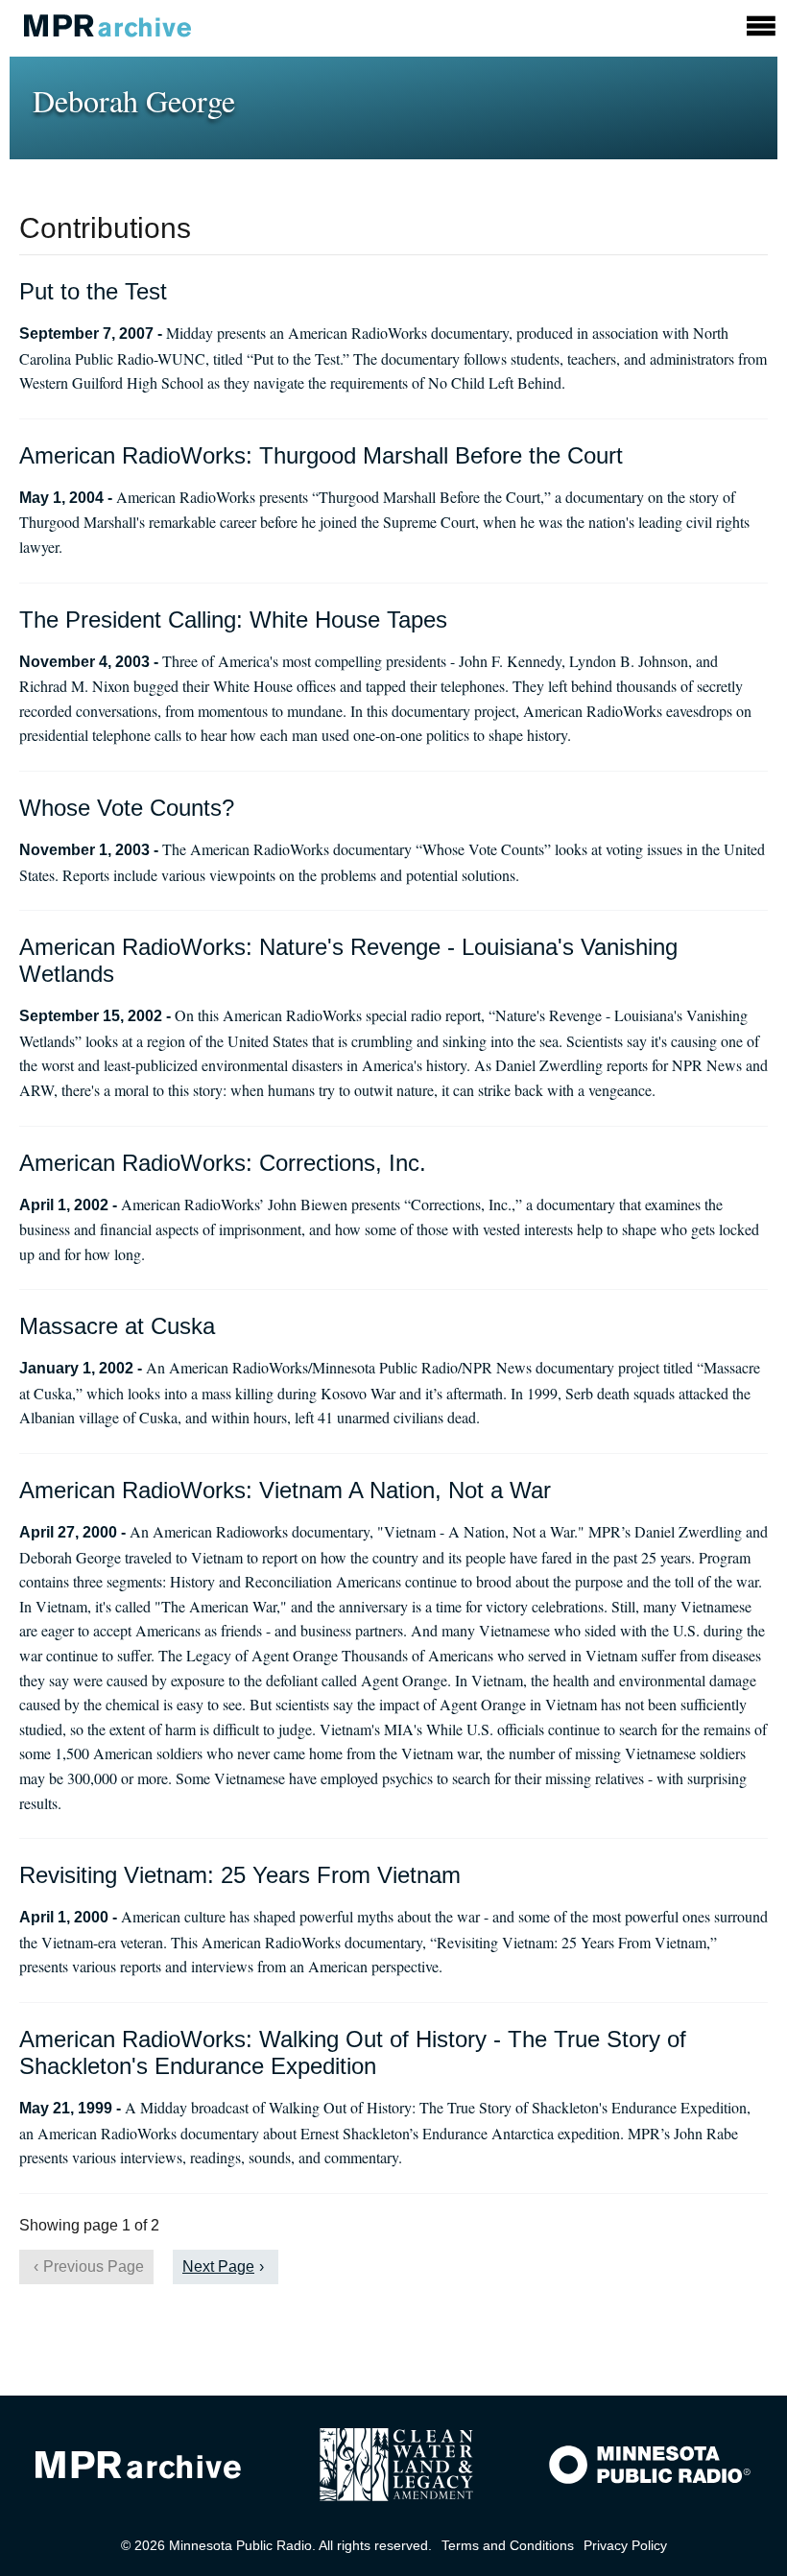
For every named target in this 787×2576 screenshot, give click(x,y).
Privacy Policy (625, 2545)
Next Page (218, 2266)
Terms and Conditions (508, 2545)
